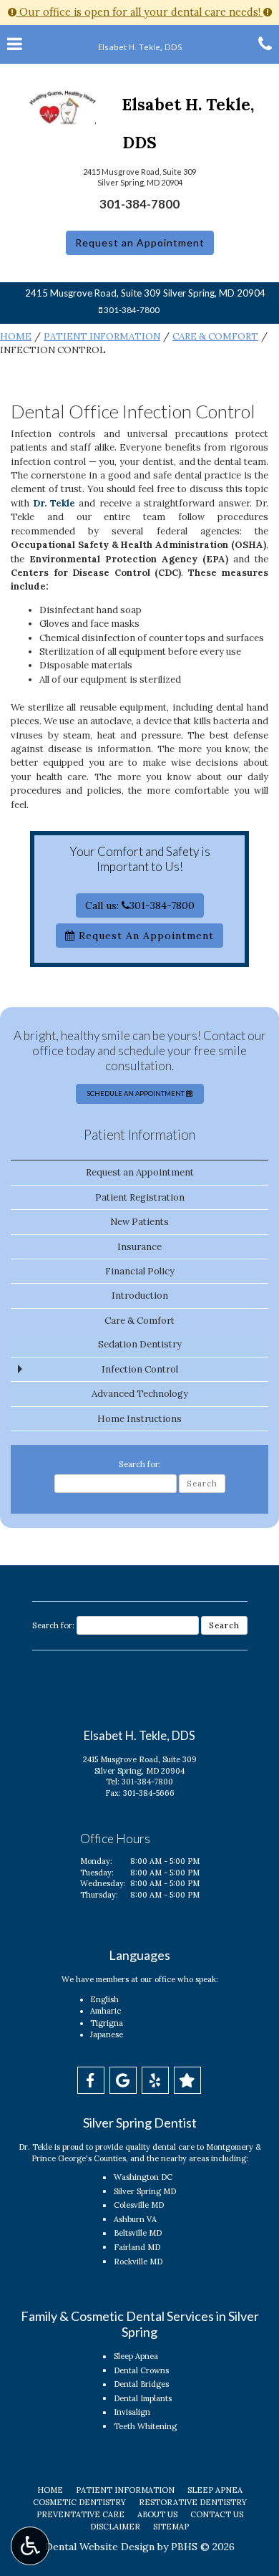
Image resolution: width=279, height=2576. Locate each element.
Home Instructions (139, 1419)
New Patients (139, 1222)
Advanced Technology (140, 1394)
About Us (157, 2514)
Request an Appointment (140, 242)
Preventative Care (80, 2514)
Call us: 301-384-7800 (140, 905)
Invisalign (132, 2412)
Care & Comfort (215, 336)
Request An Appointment (145, 936)
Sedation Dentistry (140, 1344)
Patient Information (102, 336)
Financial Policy (140, 1271)
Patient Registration (140, 1197)
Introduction (140, 1296)
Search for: (140, 1464)
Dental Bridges (141, 2384)
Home (16, 336)
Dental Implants (143, 2398)
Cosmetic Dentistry (79, 2502)
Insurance (139, 1247)
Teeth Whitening (145, 2426)
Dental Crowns (141, 2370)
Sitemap (171, 2527)
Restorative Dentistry (193, 2502)
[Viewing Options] (30, 2546)
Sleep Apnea (136, 2356)
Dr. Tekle (54, 503)
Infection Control (140, 1369)
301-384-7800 (139, 204)
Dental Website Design (100, 2547)
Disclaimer (115, 2527)
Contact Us (217, 2514)
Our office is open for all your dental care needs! (140, 12)
